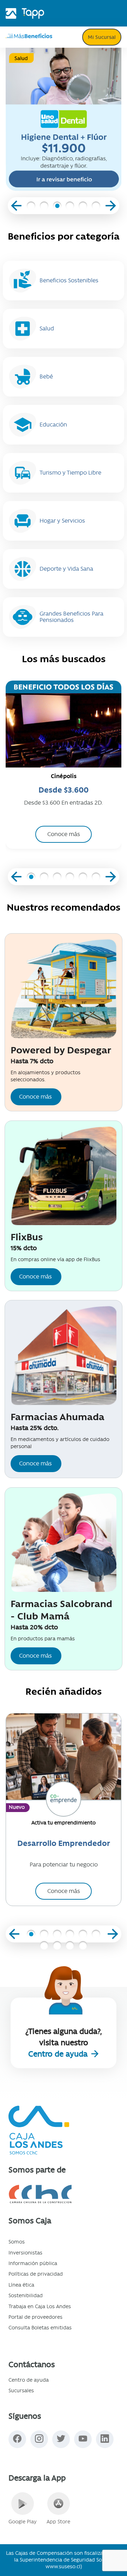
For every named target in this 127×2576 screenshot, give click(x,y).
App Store (58, 2522)
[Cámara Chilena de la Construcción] (64, 2194)
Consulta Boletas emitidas (40, 2328)
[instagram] (39, 2439)
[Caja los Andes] (11, 11)
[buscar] (73, 38)
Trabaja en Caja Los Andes (40, 2306)
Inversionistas (25, 2253)
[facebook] (17, 2439)
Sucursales (21, 2390)
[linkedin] (105, 2439)
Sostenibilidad (26, 2295)
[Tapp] (33, 11)
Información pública (33, 2263)
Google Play (23, 2522)
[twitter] (61, 2439)
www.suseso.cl (63, 2566)
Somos (17, 2242)
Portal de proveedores (35, 2317)
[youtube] (83, 2439)
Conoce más (35, 1097)
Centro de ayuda (59, 2054)
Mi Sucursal (102, 37)
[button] (31, 207)
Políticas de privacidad (36, 2274)
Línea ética (21, 2285)
